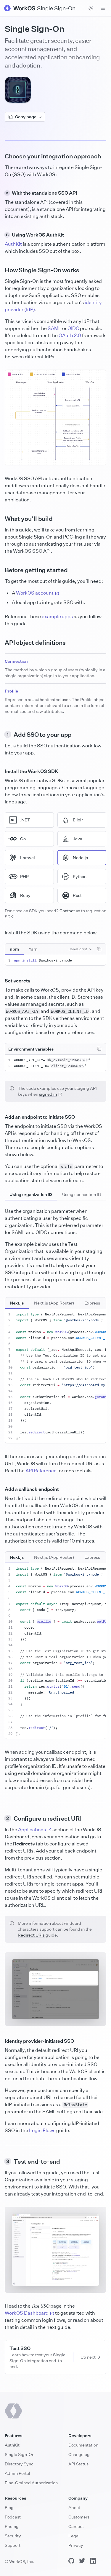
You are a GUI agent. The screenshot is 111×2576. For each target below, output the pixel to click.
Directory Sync (19, 2464)
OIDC (73, 328)
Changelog (79, 2454)
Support (13, 2545)
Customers (79, 2517)
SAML (54, 328)
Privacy (76, 2545)
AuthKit (13, 244)
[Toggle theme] (91, 8)
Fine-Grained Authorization (31, 2483)
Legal (74, 2536)
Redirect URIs (31, 1935)
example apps (57, 616)
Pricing (12, 2526)
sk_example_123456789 (68, 1060)
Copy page (26, 117)
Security (13, 2536)
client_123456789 (68, 1066)
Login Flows (42, 2130)
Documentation (83, 2445)
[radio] (29, 820)
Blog (9, 2507)
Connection (16, 661)
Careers (76, 2526)
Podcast (13, 2517)
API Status (78, 2464)
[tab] (14, 949)
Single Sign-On (20, 2454)
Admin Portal (17, 2473)
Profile (11, 691)
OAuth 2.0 (70, 335)
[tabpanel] (55, 960)
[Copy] (99, 949)
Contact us (70, 911)
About (74, 2507)
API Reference (41, 1471)
